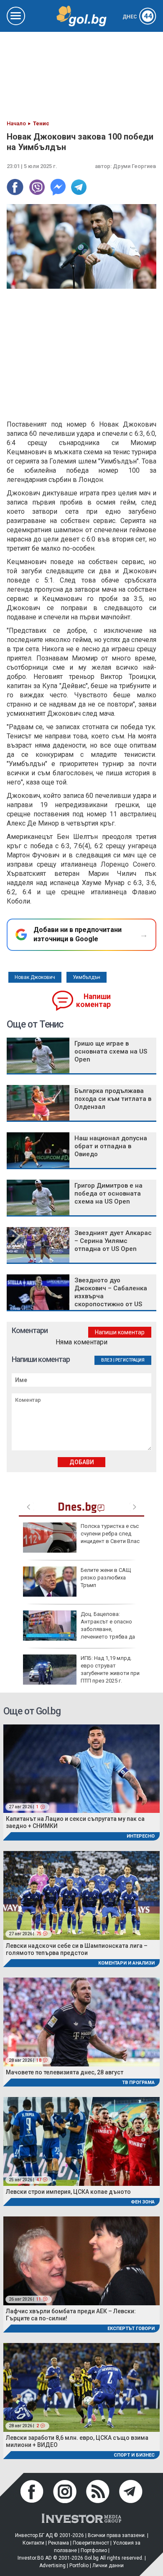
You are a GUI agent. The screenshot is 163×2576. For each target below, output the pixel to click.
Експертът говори (131, 2329)
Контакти (33, 2543)
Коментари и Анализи (126, 1963)
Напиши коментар (93, 1001)
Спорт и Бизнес (134, 2455)
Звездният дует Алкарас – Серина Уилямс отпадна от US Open (113, 1241)
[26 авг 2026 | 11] (81, 2260)
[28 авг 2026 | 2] (81, 2387)
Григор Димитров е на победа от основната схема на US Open (108, 1194)
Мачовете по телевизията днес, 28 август (65, 2072)
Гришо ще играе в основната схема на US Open (111, 1051)
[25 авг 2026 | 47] (81, 2141)
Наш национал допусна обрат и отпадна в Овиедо (111, 1146)
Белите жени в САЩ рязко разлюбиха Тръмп (106, 1578)
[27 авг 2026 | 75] (81, 1895)
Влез (107, 1360)
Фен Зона (143, 2202)
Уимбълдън (87, 977)
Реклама (59, 2543)
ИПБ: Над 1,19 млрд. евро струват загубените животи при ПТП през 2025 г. (110, 1670)
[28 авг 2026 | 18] (81, 2021)
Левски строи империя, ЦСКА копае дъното (68, 2192)
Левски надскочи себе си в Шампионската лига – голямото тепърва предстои (77, 1949)
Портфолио (94, 2550)
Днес (137, 17)
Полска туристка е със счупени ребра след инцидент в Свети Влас (110, 1534)
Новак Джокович (35, 977)
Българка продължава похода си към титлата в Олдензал (113, 1099)
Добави (82, 1462)
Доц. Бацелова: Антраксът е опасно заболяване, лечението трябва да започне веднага (79, 1629)
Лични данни (108, 2566)
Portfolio (79, 2566)
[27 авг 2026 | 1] (81, 1768)
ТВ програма (138, 2083)
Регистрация (130, 1360)
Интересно (141, 1836)
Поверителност (91, 2543)
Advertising (52, 2566)
